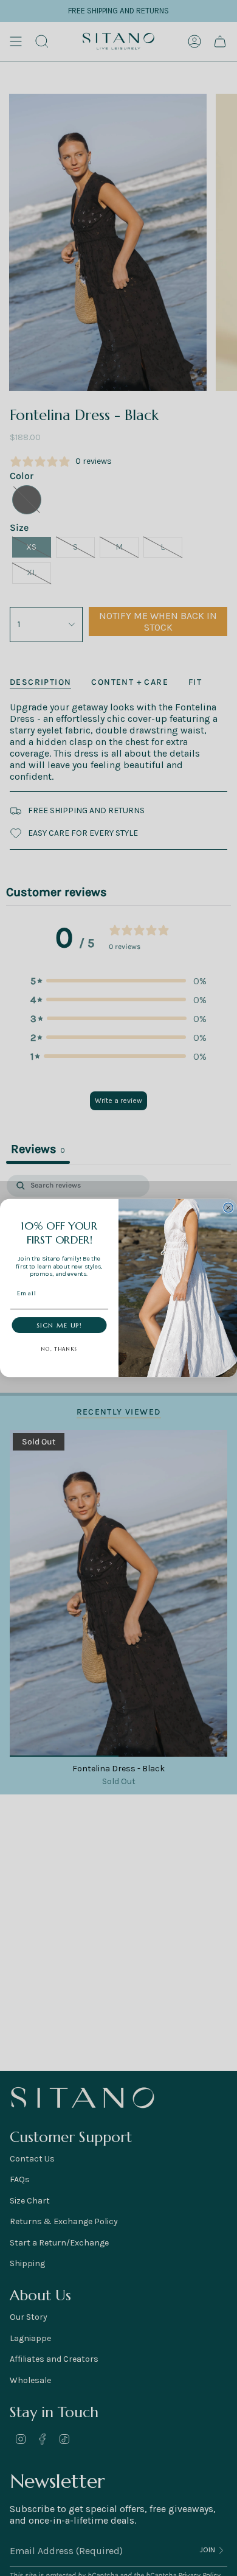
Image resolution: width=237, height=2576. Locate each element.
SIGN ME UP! (59, 1325)
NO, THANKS (60, 1349)
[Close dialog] (228, 1208)
